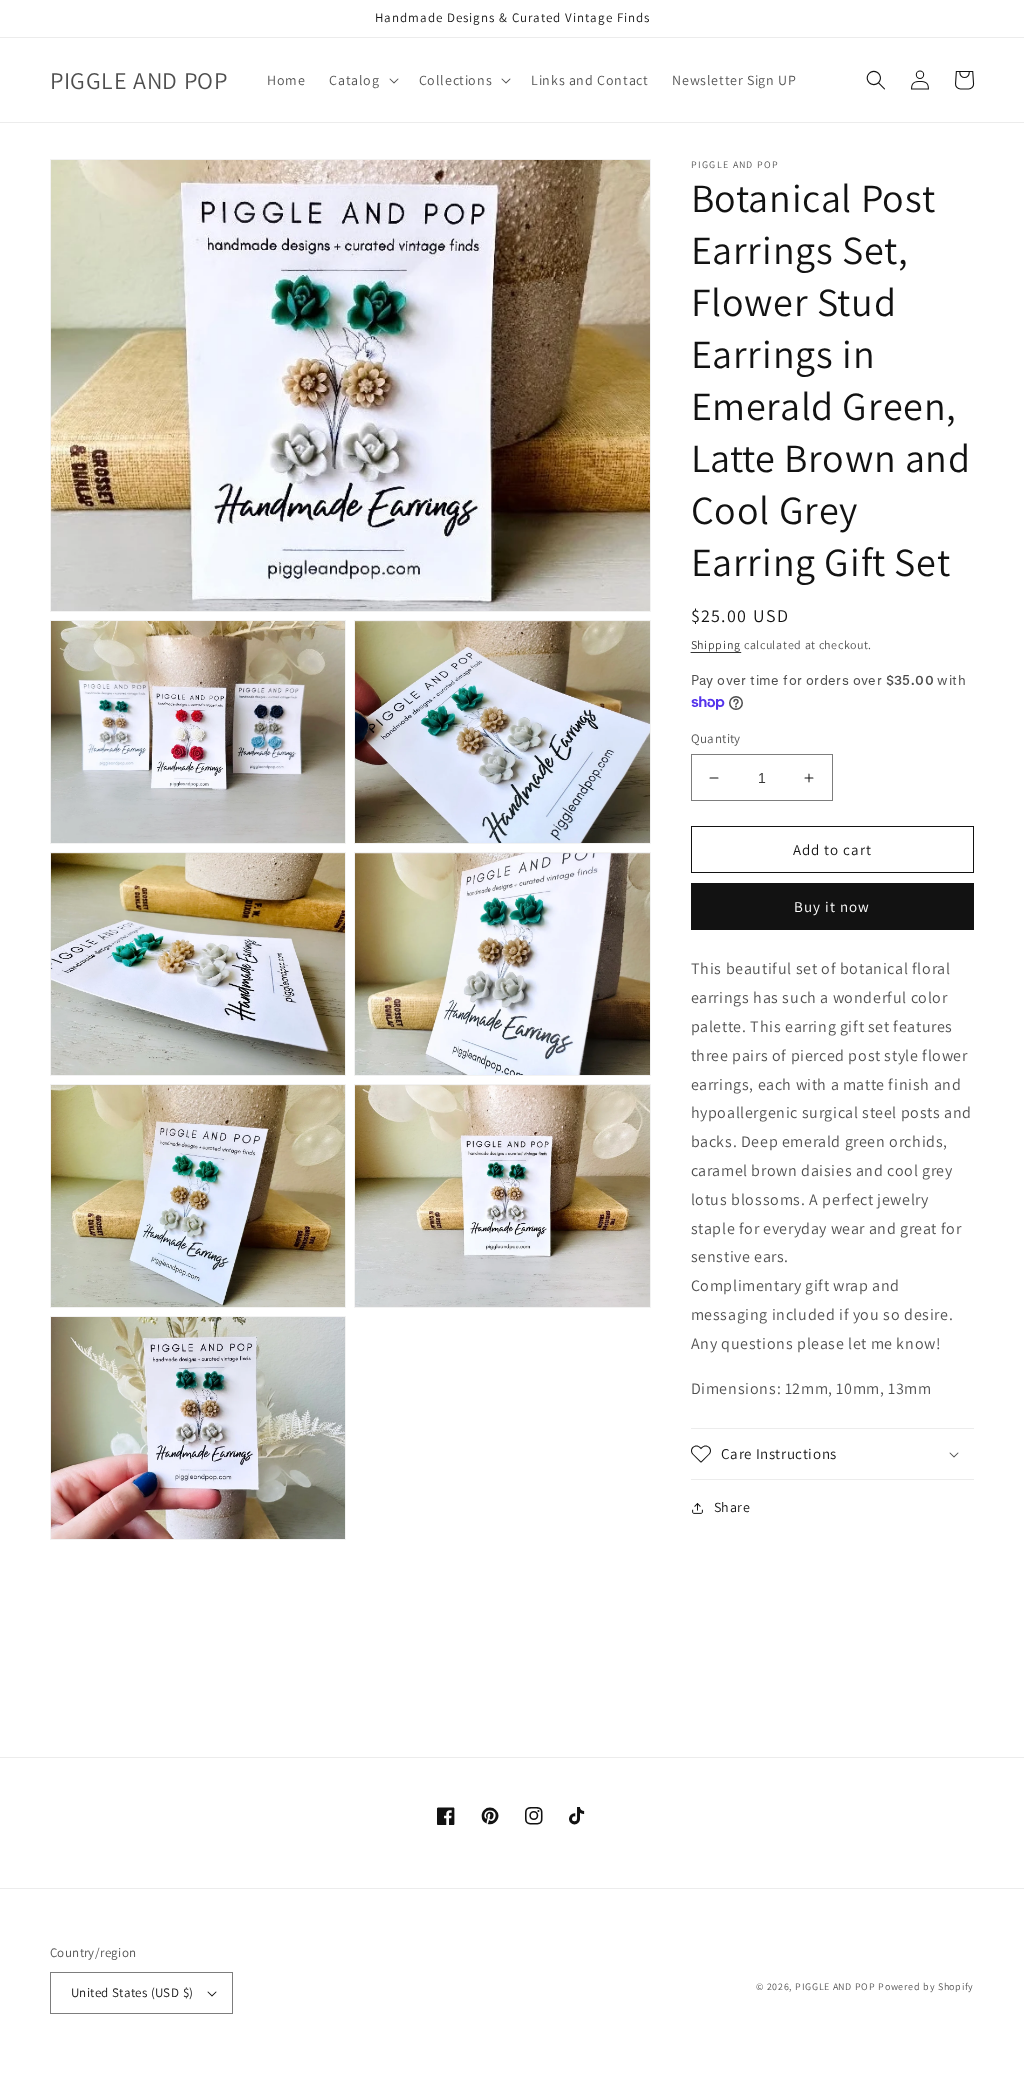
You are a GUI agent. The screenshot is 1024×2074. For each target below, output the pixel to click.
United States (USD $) (132, 1992)
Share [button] (732, 1507)
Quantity (716, 738)
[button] (361, 80)
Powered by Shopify (926, 1986)
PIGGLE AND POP (835, 1986)
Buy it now (832, 906)
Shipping (716, 644)
